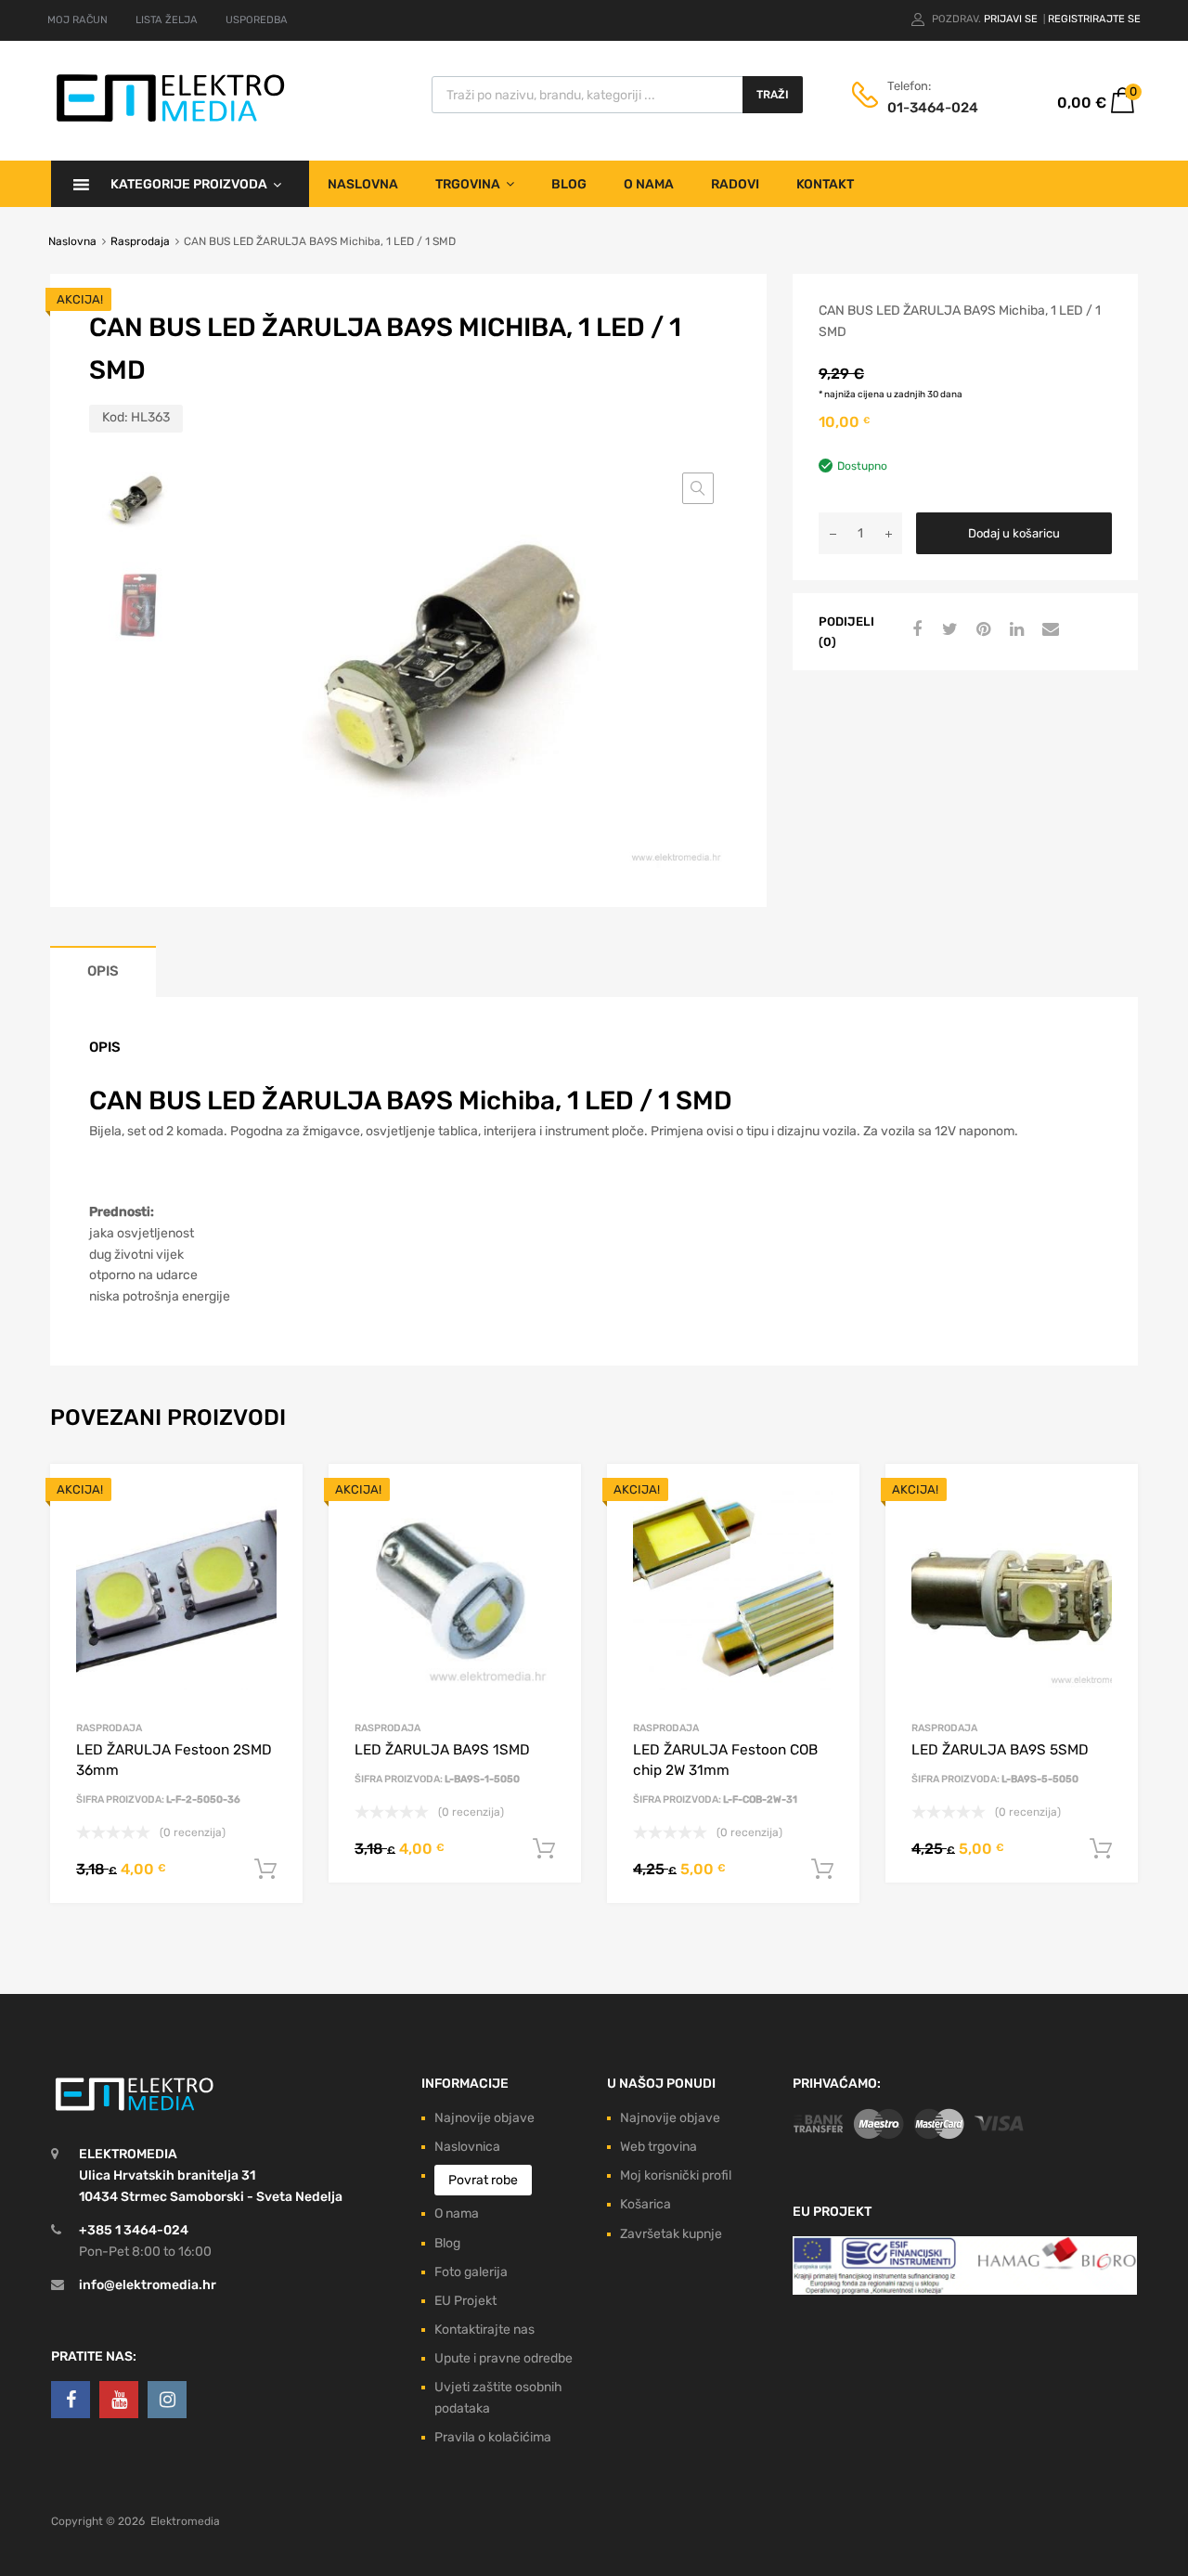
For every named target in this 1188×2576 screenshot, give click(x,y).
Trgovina (468, 184)
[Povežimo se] (71, 2400)
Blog (569, 184)
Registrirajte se (1094, 19)
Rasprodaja (140, 241)
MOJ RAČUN (77, 20)
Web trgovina (659, 2147)
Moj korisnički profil (676, 2175)
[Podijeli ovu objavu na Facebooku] (914, 630)
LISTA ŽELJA (167, 20)
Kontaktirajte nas (484, 2330)
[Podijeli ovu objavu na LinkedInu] (1014, 630)
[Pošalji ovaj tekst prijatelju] (1048, 630)
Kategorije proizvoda (189, 184)
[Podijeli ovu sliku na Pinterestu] (981, 630)
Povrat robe (483, 2180)
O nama (649, 184)
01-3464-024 (933, 108)
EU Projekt (465, 2301)
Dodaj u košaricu (1014, 533)
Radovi (735, 184)
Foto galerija (471, 2272)
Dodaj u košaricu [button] (265, 1870)
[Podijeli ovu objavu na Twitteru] (948, 630)
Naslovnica (467, 2147)
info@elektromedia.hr (148, 2285)
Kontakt (825, 184)
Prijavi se (1012, 19)
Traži (773, 95)
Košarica (646, 2204)
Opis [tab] (103, 971)
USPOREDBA (257, 20)
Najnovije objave (484, 2118)
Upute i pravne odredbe (504, 2358)
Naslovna (363, 184)
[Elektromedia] (171, 122)
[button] (698, 488)
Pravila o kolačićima (493, 2437)
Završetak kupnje (671, 2234)
